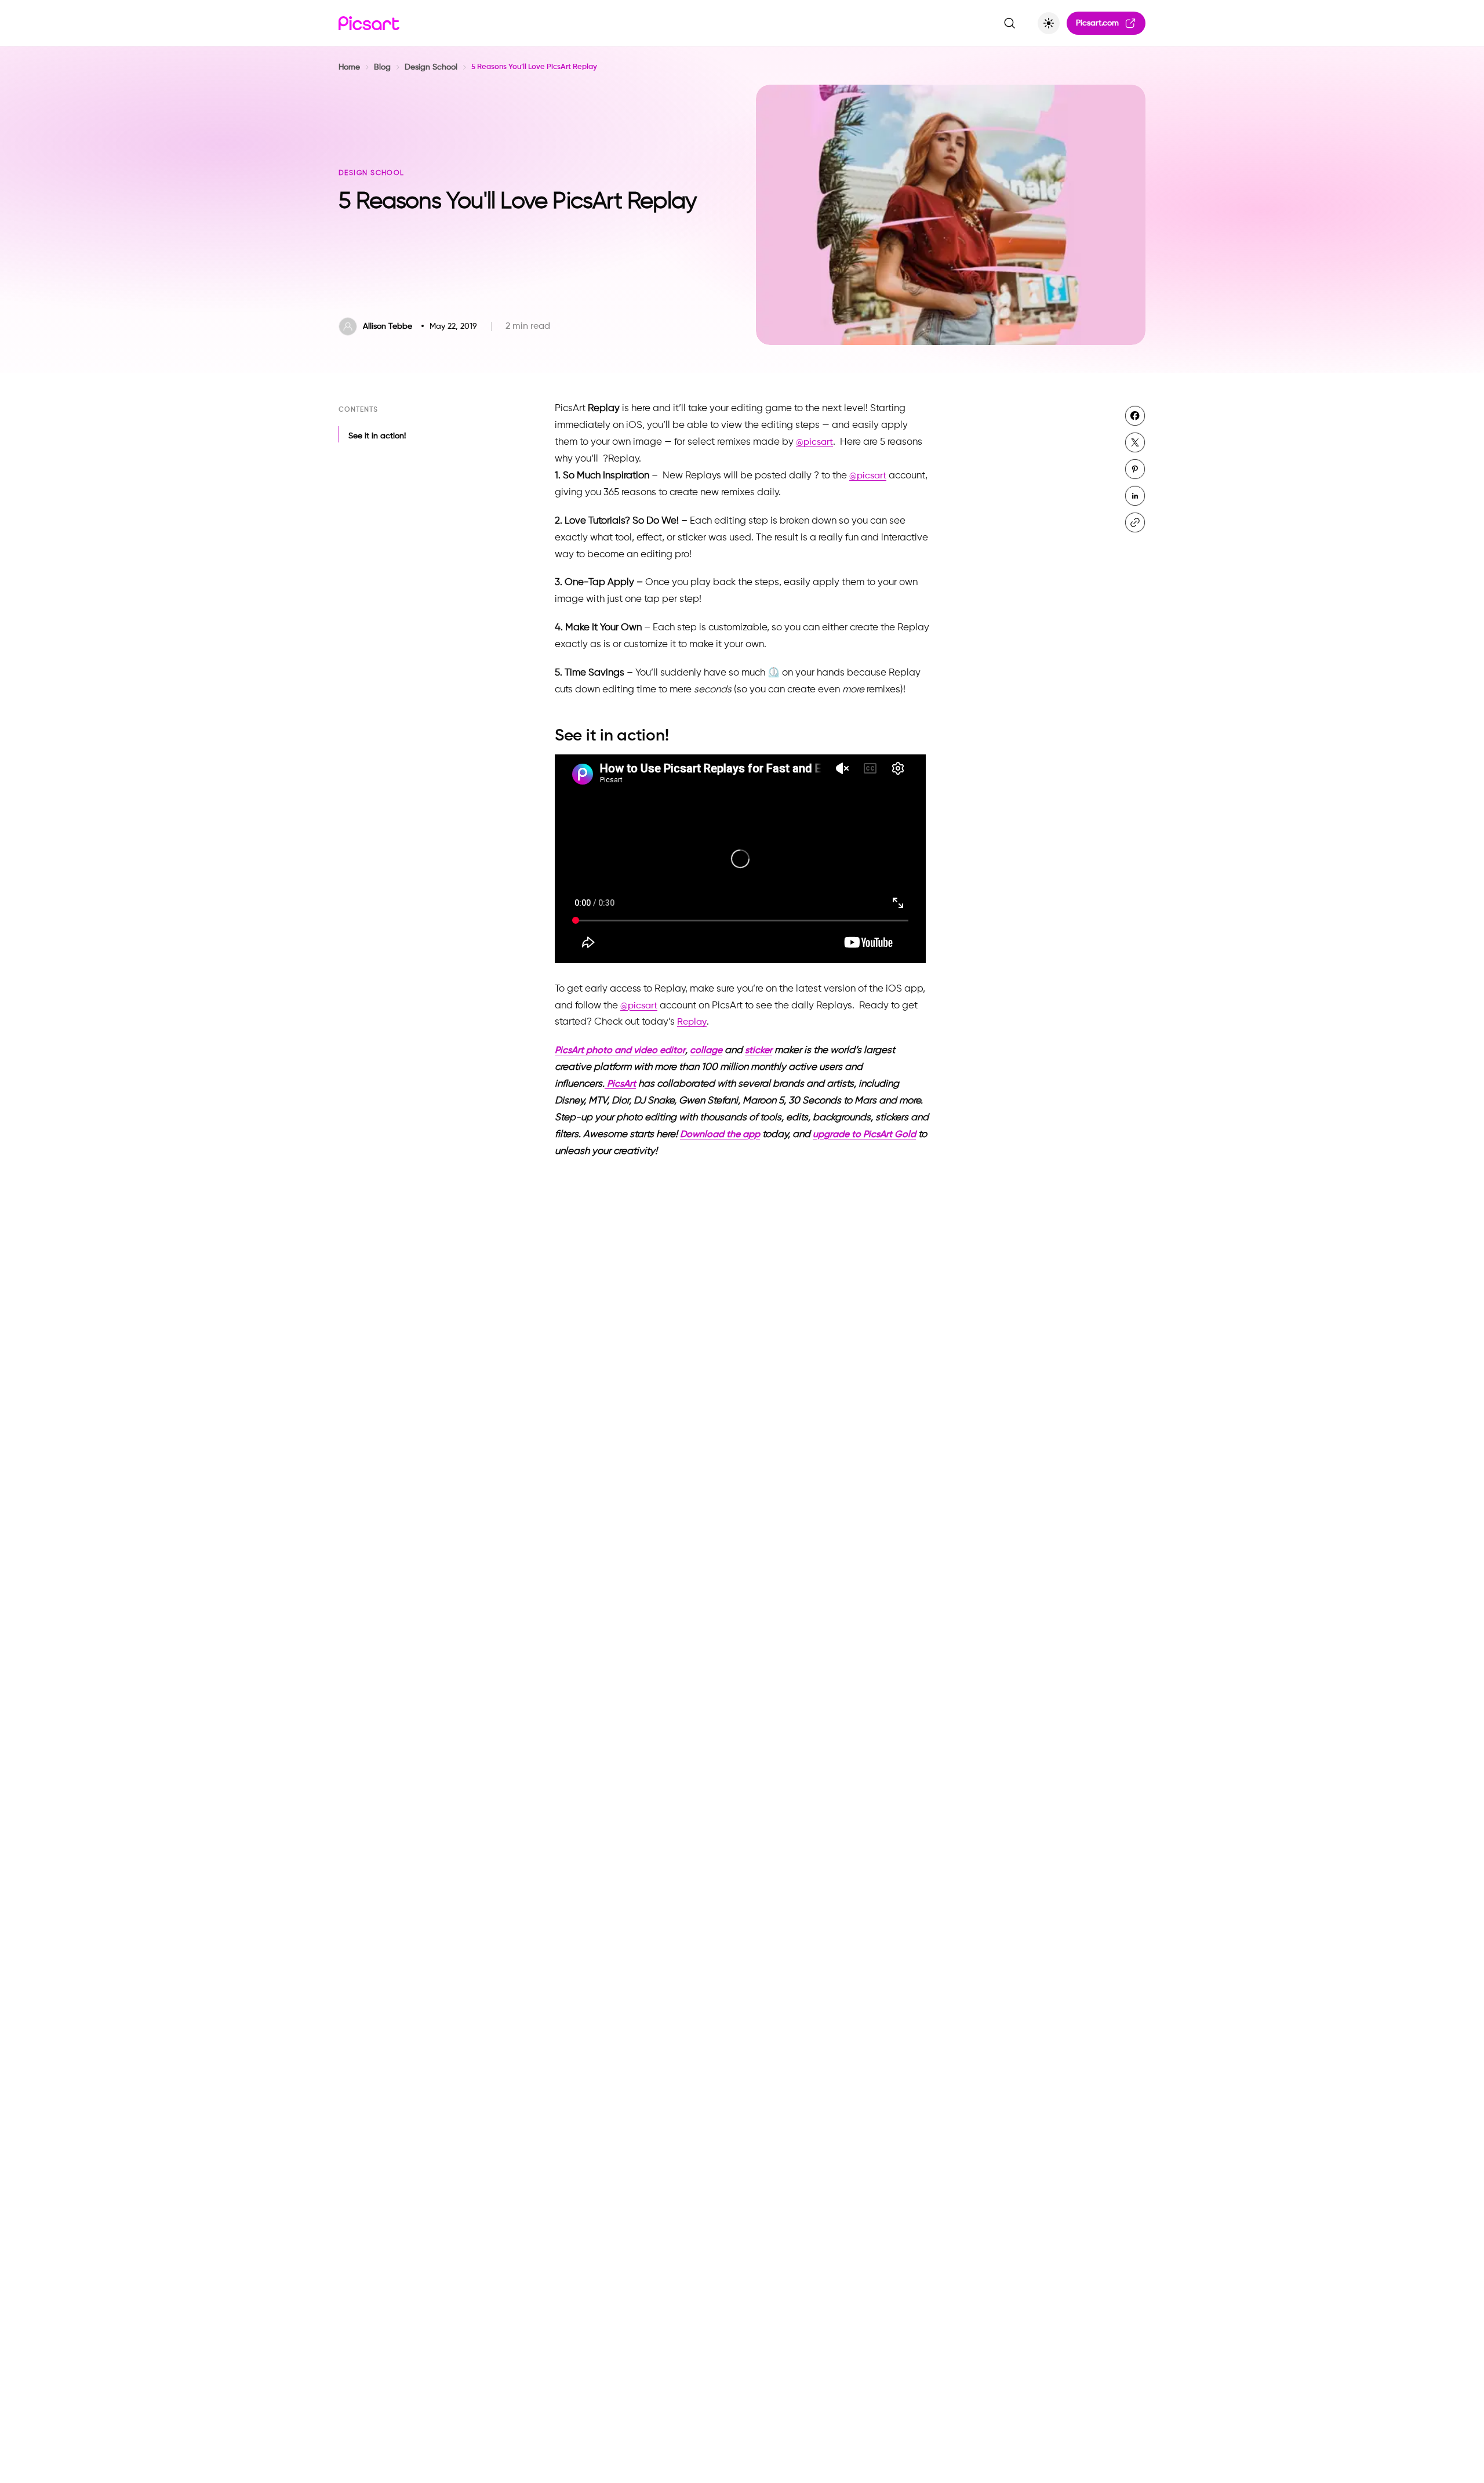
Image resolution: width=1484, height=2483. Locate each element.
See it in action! (377, 436)
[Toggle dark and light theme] (1049, 23)
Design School (431, 67)
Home (349, 67)
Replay (692, 1022)
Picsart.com (1097, 23)
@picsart (814, 442)
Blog (382, 67)
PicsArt (620, 1084)
